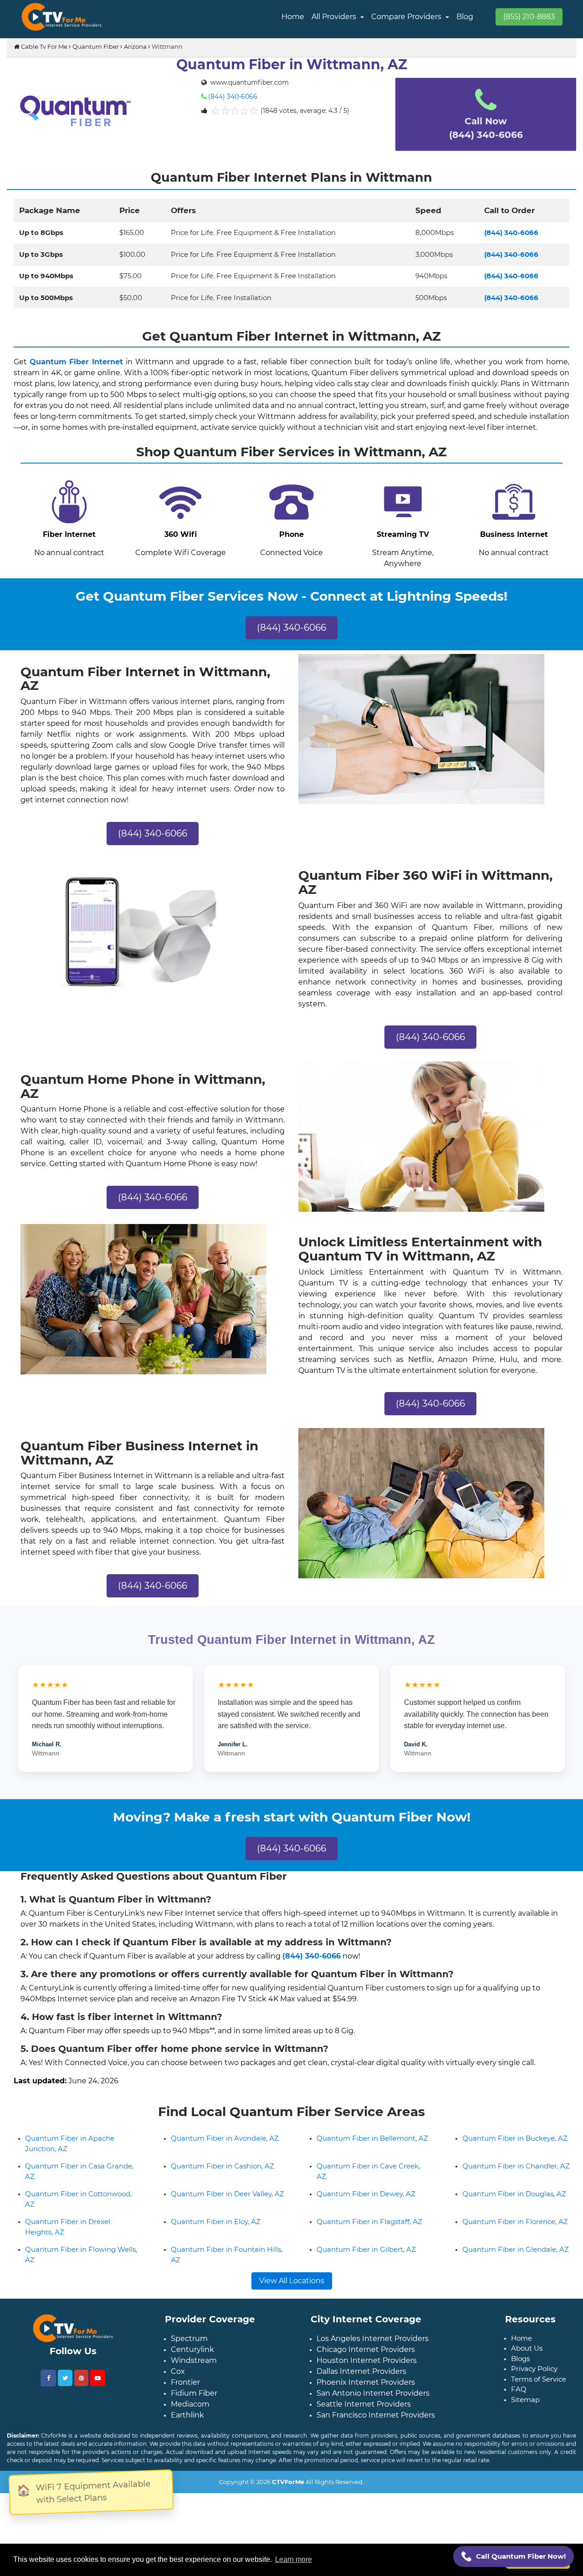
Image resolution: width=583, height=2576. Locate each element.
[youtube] (98, 2426)
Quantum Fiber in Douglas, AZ (514, 2242)
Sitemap (525, 2448)
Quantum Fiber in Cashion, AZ (222, 2214)
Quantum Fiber (96, 46)
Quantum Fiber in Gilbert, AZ (366, 2298)
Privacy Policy (534, 2417)
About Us (527, 2396)
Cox (178, 2420)
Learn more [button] (294, 2559)
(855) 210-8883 (529, 17)
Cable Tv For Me (43, 46)
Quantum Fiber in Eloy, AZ (216, 2270)
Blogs (520, 2407)
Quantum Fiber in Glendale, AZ (516, 2298)
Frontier (185, 2431)
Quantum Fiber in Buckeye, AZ (515, 2186)
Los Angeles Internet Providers (373, 2387)
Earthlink (187, 2463)
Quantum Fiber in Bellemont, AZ (372, 2186)
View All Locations (292, 2329)
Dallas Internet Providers (361, 2420)
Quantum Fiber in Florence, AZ (515, 2270)
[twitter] (65, 2426)
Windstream (194, 2409)
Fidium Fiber (194, 2441)
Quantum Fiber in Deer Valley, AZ (228, 2242)
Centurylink (192, 2398)
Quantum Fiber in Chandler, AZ (516, 2214)
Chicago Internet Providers (366, 2398)
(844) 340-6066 (233, 97)
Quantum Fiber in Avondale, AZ (225, 2186)
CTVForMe (288, 2530)
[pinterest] (81, 2426)
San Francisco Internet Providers (376, 2463)
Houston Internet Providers (367, 2409)
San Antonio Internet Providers (373, 2441)
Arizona (135, 46)
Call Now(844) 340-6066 (486, 128)
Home (293, 17)
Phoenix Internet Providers (366, 2431)
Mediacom (190, 2452)
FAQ (519, 2437)
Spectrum (189, 2387)
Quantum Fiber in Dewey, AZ (366, 2242)
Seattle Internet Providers (364, 2452)
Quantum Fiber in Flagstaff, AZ (369, 2270)
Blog (465, 17)
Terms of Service (539, 2427)
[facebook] (48, 2426)
